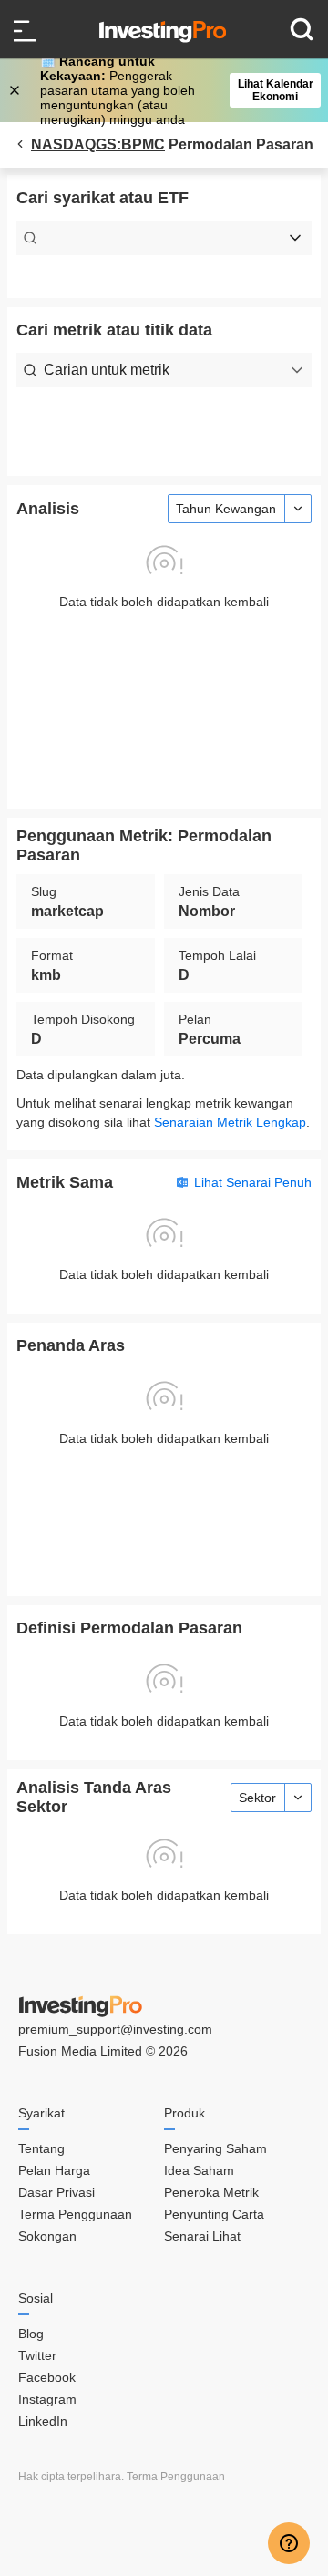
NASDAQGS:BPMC (98, 144)
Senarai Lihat (202, 2236)
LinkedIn (43, 2421)
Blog (31, 2334)
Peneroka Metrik (211, 2192)
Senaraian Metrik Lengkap (230, 1122)
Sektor (257, 1798)
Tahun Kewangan (226, 509)
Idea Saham (199, 2170)
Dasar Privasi (56, 2192)
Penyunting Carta (214, 2214)
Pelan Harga (54, 2170)
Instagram (47, 2399)
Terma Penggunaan (75, 2214)
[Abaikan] (16, 90)
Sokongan (47, 2236)
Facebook (47, 2377)
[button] (173, 90)
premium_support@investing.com (115, 2029)
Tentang (41, 2148)
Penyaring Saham (215, 2148)
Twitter (37, 2355)
